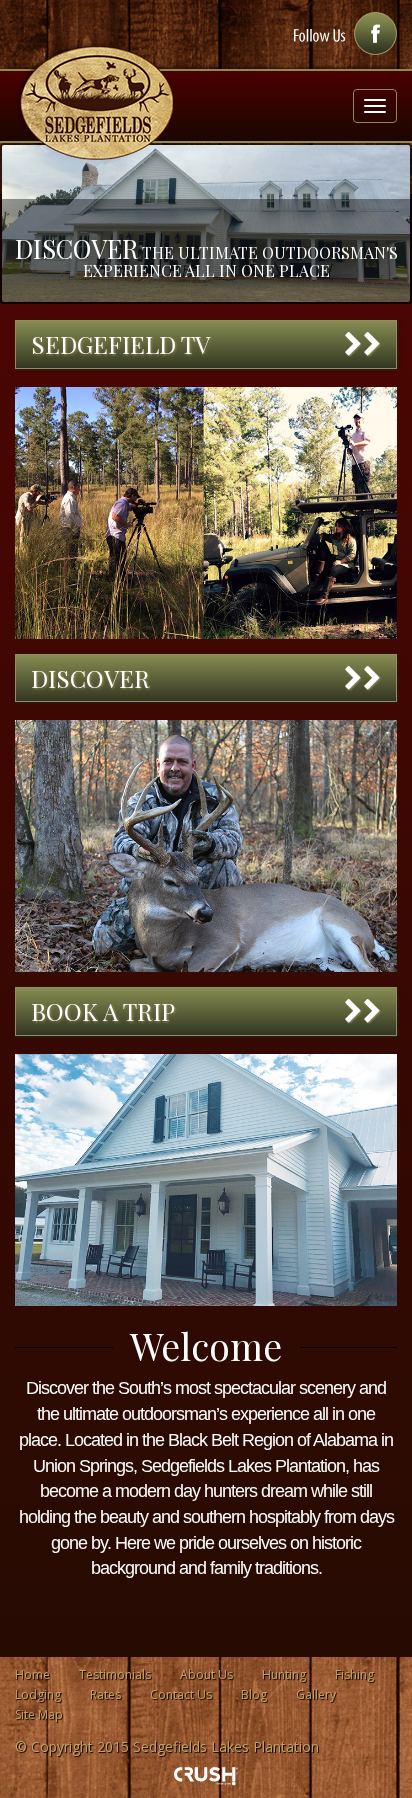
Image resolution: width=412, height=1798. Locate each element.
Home (32, 1674)
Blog (254, 1694)
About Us (206, 1674)
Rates (105, 1694)
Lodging (38, 1694)
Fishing (354, 1674)
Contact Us (181, 1694)
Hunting (284, 1674)
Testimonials (115, 1674)
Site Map (39, 1714)
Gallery (316, 1694)
